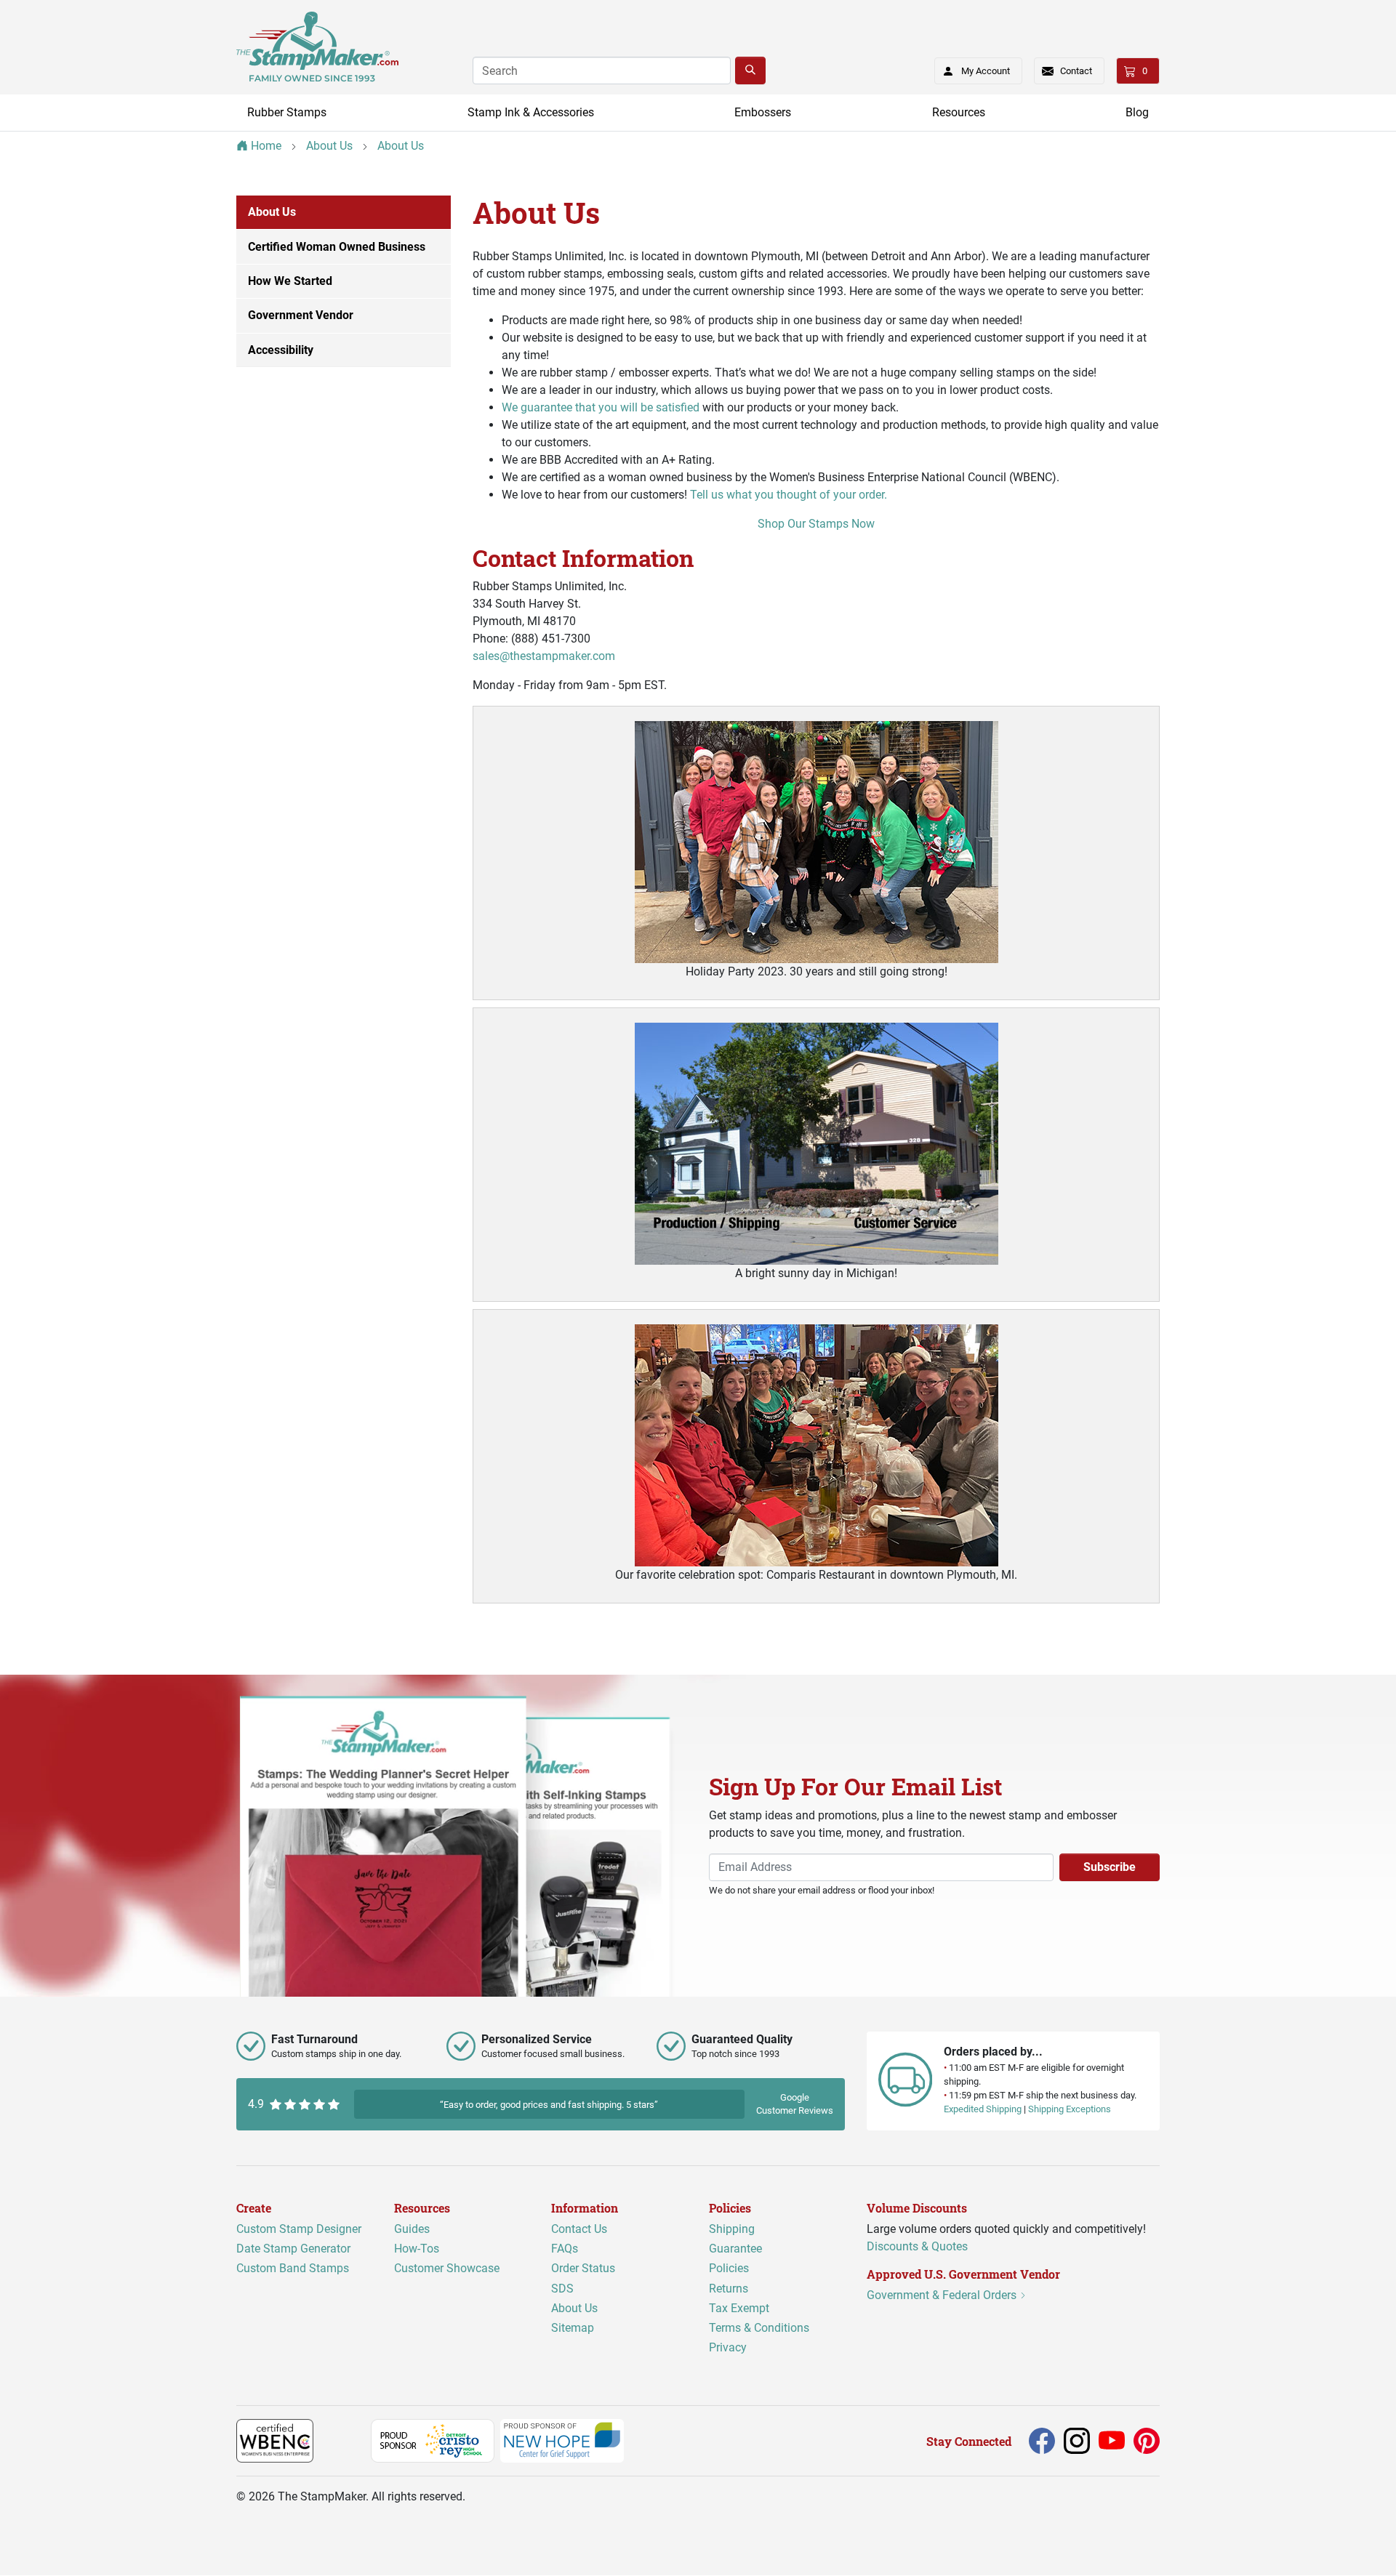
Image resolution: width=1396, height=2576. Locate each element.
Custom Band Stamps (293, 2269)
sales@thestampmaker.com (544, 656)
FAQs (565, 2249)
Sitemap (573, 2328)
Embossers (763, 112)
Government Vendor (301, 315)
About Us (272, 212)
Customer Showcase (447, 2269)
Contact (1076, 71)
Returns (729, 2289)
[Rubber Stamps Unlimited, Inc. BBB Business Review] (345, 2440)
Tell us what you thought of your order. (789, 495)
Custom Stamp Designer (299, 2229)
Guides (412, 2229)
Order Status (583, 2269)
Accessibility (281, 350)
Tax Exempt (739, 2308)
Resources (959, 112)
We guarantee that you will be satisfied (601, 407)
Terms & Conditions (759, 2328)
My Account (986, 71)
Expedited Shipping (983, 2110)
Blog (1137, 112)
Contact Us (579, 2229)
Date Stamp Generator (293, 2249)
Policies (729, 2269)
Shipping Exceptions (1070, 2110)
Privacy (728, 2348)
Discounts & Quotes (917, 2246)
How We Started (290, 281)
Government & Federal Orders (943, 2296)
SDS (562, 2289)
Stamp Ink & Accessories (531, 112)
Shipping (732, 2229)
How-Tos (417, 2249)
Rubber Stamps (287, 112)
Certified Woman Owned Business (337, 247)
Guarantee (735, 2249)
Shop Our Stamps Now (816, 524)
